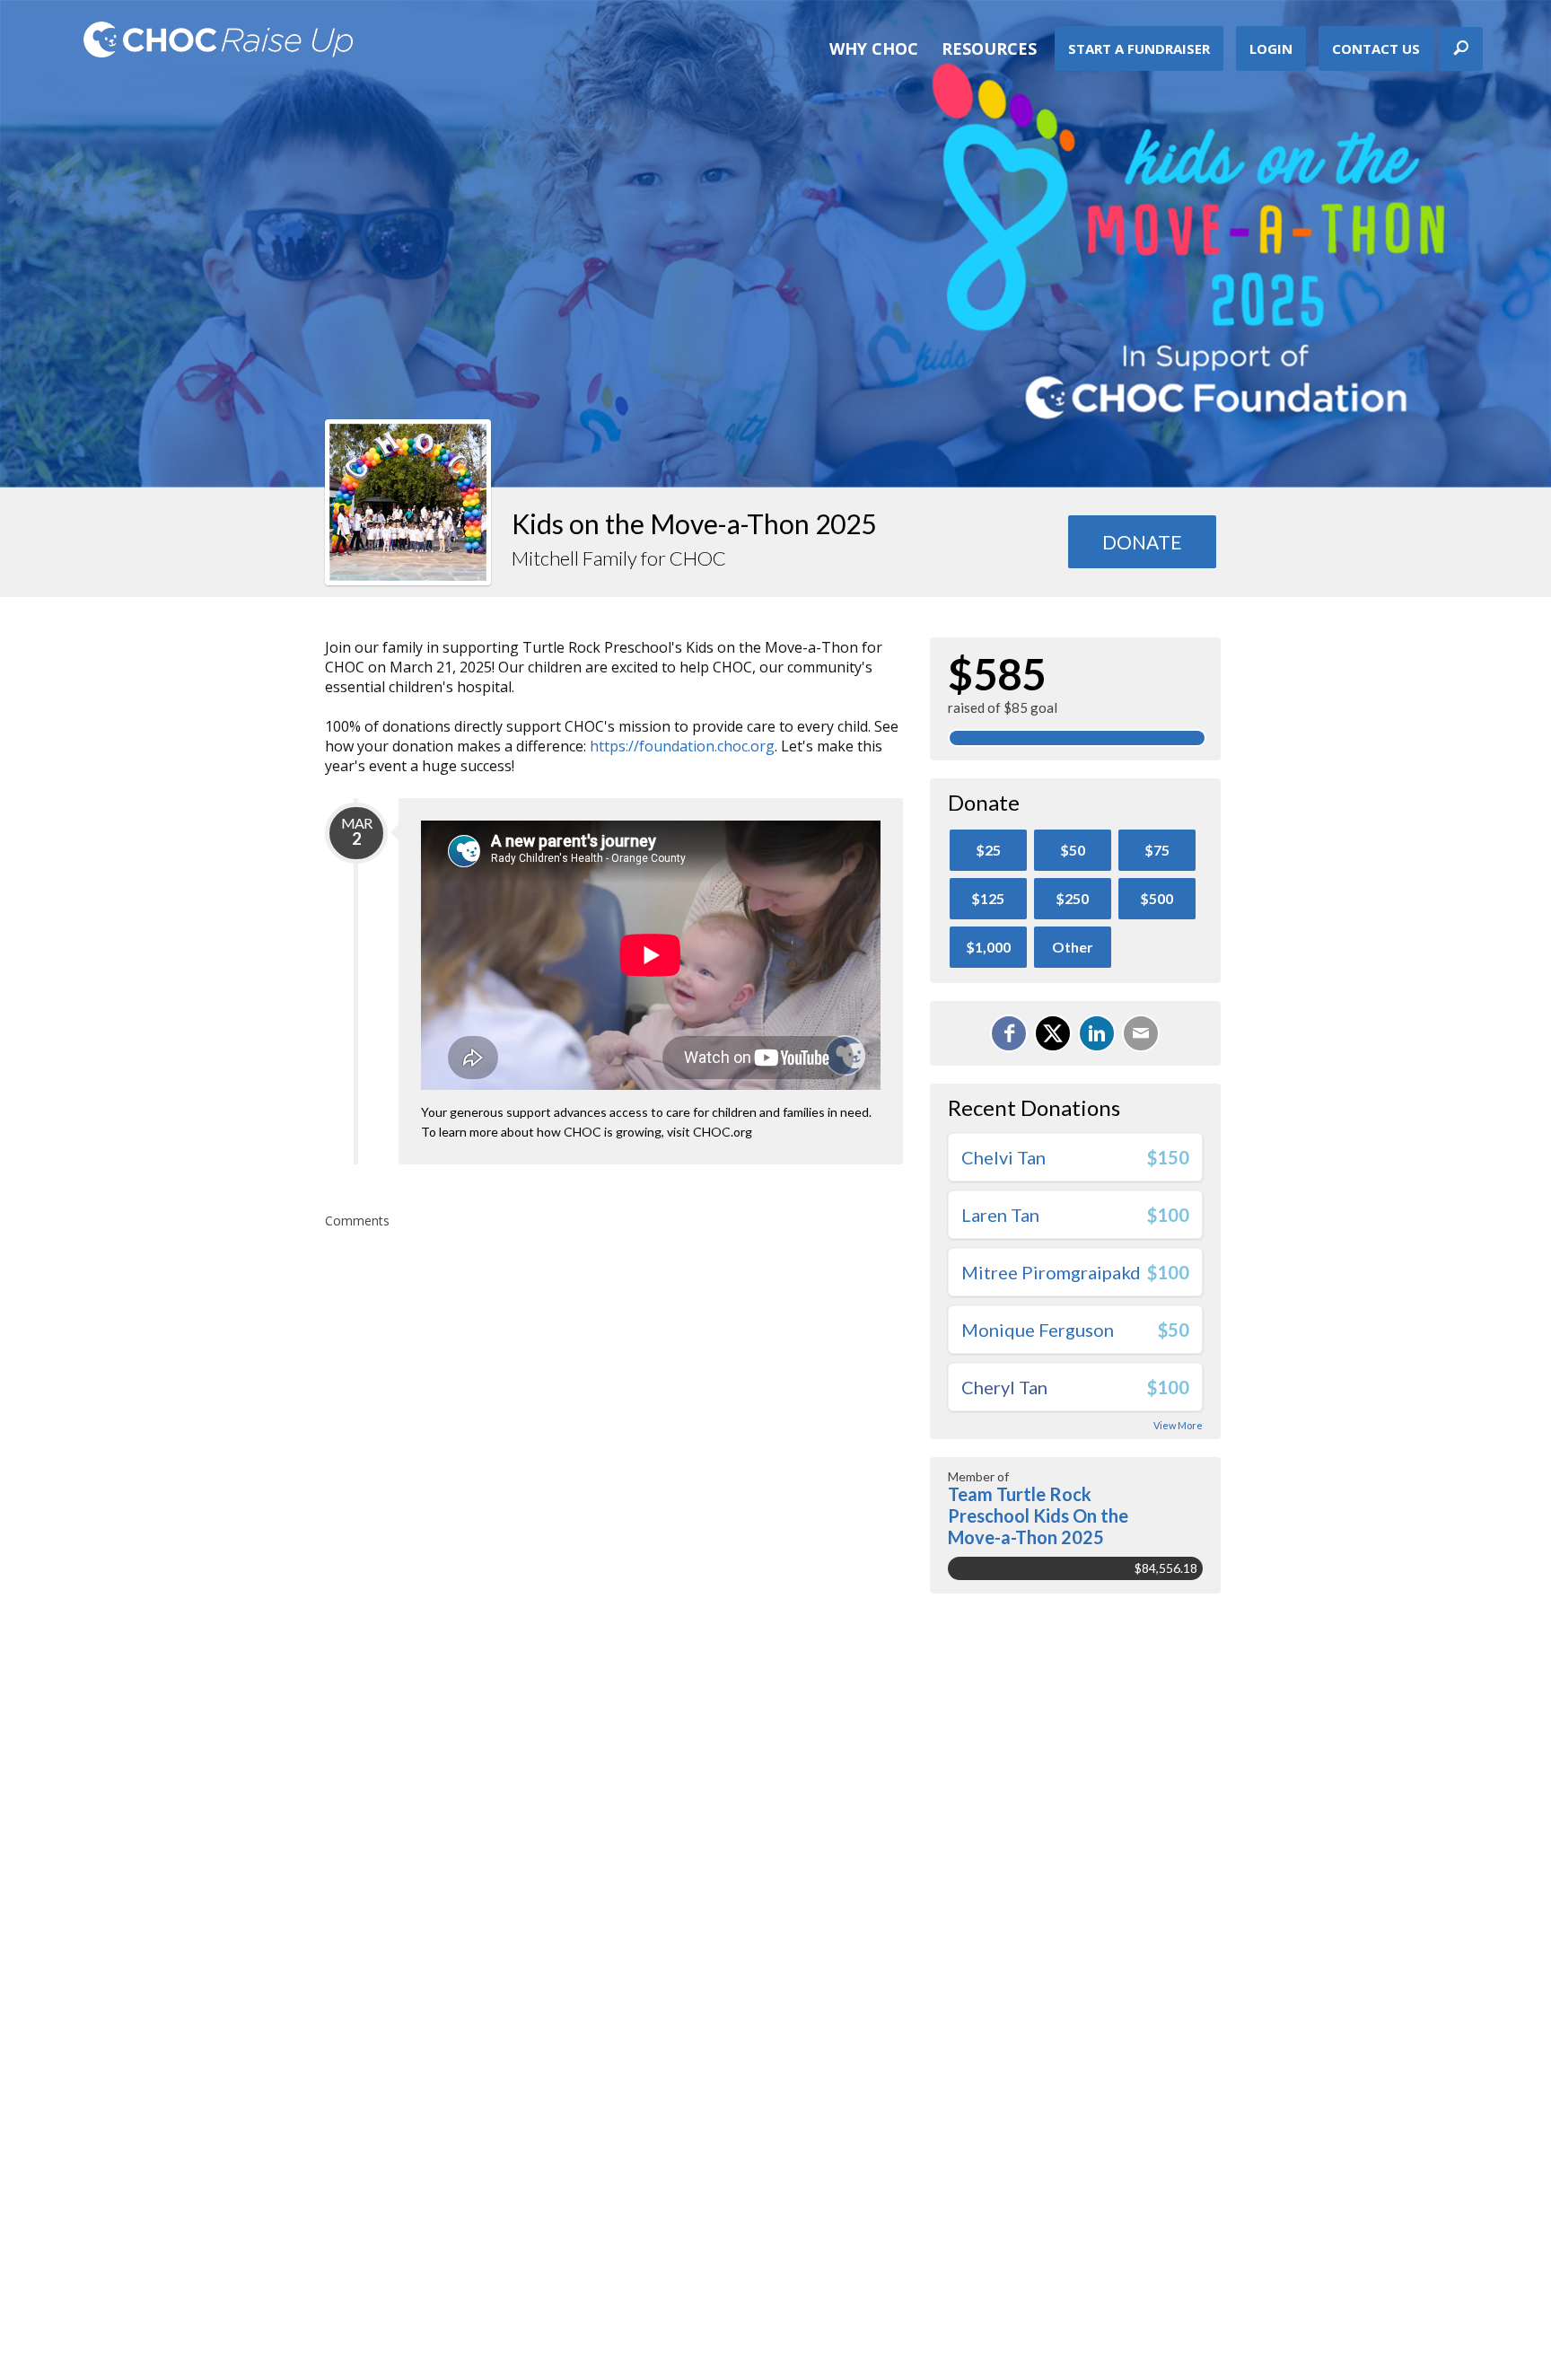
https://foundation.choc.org (682, 746)
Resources (989, 48)
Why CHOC (874, 48)
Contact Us (1376, 48)
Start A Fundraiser (1139, 48)
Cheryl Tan (1004, 1387)
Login (1271, 48)
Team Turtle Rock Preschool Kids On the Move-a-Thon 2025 (1038, 1515)
